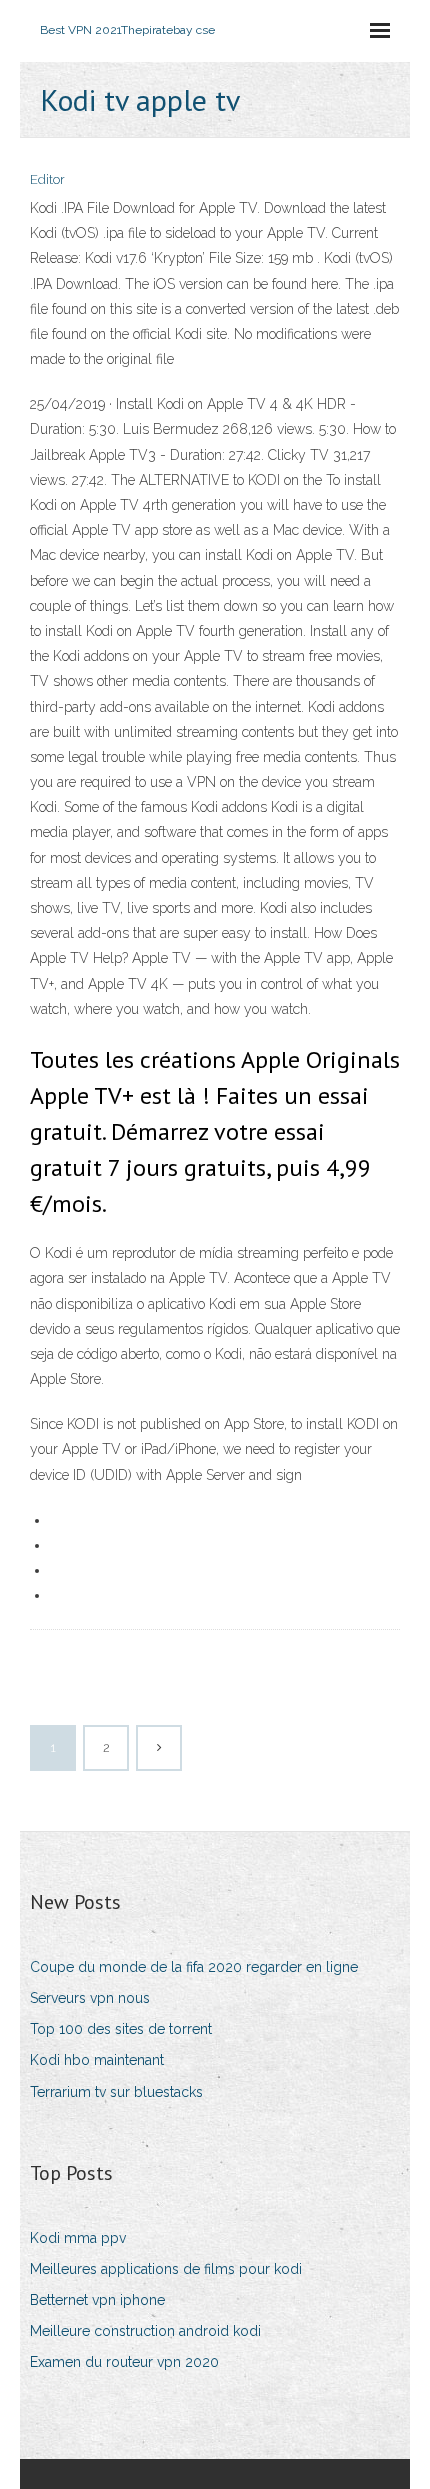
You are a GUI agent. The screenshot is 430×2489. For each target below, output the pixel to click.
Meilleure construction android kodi (145, 2331)
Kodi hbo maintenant (97, 2060)
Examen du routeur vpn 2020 (124, 2362)
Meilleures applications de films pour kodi (166, 2269)
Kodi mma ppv (78, 2238)
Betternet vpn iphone (97, 2300)
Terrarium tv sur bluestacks (116, 2092)
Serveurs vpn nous (90, 1998)
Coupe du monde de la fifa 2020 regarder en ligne (194, 1967)
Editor (47, 179)
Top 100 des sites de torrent (121, 2029)
